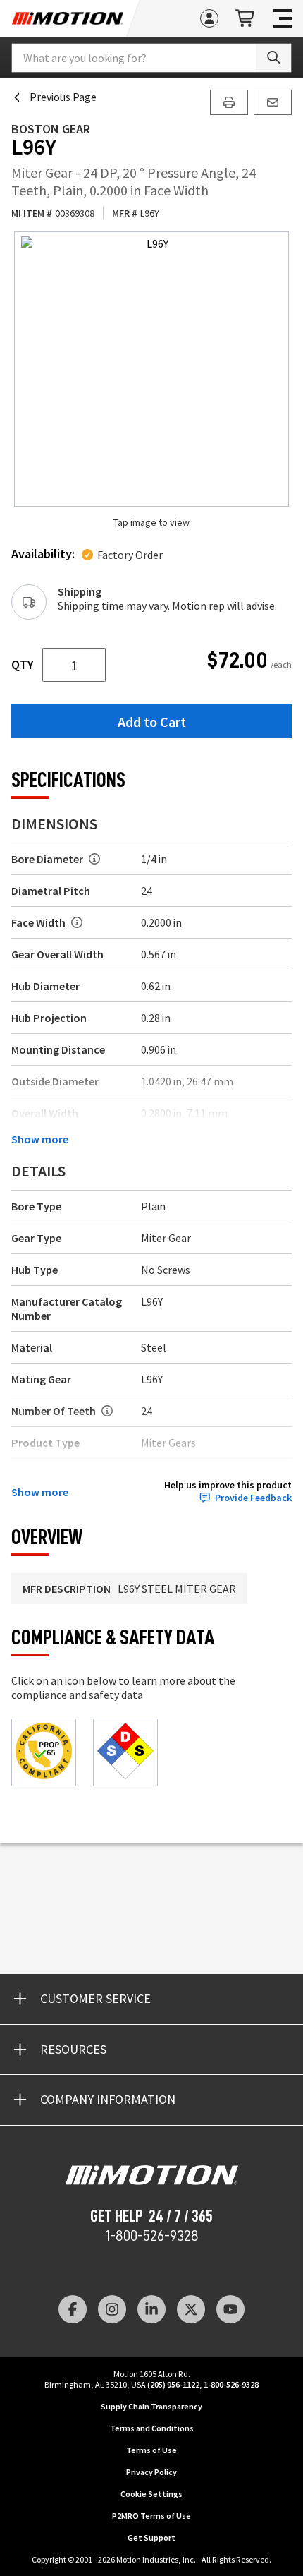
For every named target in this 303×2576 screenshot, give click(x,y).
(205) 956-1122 (173, 2384)
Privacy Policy (151, 2472)
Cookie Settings (151, 2494)
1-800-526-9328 (152, 2236)
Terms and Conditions (152, 2428)
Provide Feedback (253, 1498)
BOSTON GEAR (51, 129)
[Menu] (283, 18)
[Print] (229, 102)
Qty (23, 665)
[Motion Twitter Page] (191, 2309)
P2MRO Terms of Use (151, 2516)
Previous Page (63, 97)
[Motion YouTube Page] (230, 2309)
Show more (40, 1139)
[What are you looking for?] (273, 58)
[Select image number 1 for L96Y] (151, 369)
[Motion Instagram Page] (112, 2309)
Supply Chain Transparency (151, 2406)
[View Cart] (246, 19)
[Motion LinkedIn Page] (151, 2309)
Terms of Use (151, 2450)
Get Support (151, 2538)
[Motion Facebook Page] (73, 2309)
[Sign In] (209, 18)
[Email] (273, 102)
